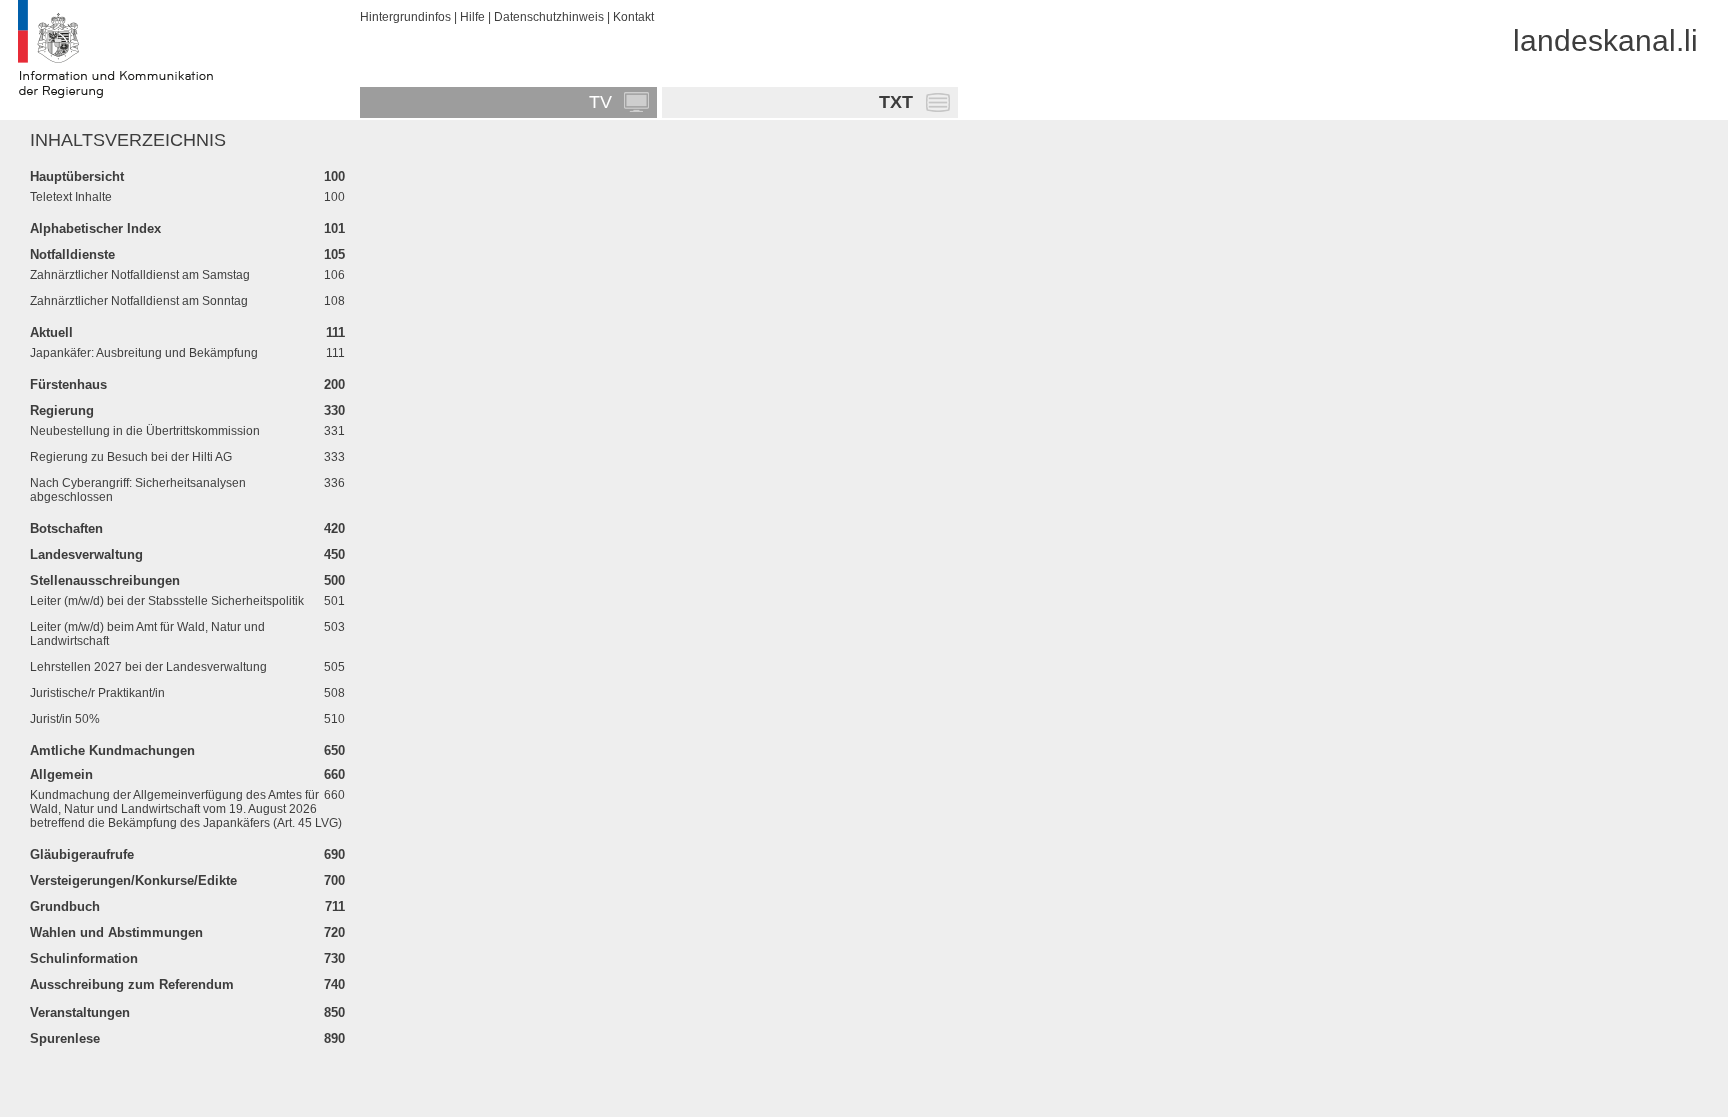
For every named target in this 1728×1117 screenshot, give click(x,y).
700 (334, 880)
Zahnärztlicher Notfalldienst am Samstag (140, 275)
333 (334, 457)
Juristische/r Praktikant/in (97, 693)
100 (334, 176)
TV (600, 102)
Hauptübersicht (77, 176)
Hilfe (472, 17)
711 (335, 906)
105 (334, 254)
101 (334, 228)
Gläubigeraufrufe (82, 854)
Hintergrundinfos (405, 17)
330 (334, 410)
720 (334, 932)
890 (334, 1038)
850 (334, 1012)
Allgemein (61, 774)
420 (334, 528)
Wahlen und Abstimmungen (116, 932)
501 (334, 601)
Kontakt (633, 17)
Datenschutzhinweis (549, 17)
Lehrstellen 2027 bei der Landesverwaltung (148, 667)
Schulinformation (84, 958)
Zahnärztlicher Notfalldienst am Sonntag (139, 301)
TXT (896, 102)
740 (334, 984)
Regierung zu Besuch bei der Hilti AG (131, 457)
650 (334, 750)
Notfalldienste (72, 254)
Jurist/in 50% (65, 719)
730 (334, 958)
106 (334, 275)
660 (334, 774)
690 (334, 854)
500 (334, 580)
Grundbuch (65, 906)
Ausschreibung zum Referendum (132, 984)
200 (334, 384)
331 (334, 431)
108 (334, 301)
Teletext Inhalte (71, 197)
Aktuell (51, 332)
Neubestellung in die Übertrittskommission (145, 431)
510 (334, 719)
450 (334, 554)
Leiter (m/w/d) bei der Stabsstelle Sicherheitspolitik (167, 601)
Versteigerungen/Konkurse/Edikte (133, 880)
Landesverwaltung (86, 554)
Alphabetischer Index (95, 228)
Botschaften (66, 528)
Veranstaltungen (80, 1012)
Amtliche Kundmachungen (112, 750)
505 (334, 667)
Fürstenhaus (68, 384)
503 (334, 627)
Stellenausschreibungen (105, 580)
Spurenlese (65, 1038)
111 (335, 332)
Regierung (62, 410)
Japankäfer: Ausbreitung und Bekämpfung (144, 353)
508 (334, 693)
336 (334, 483)
